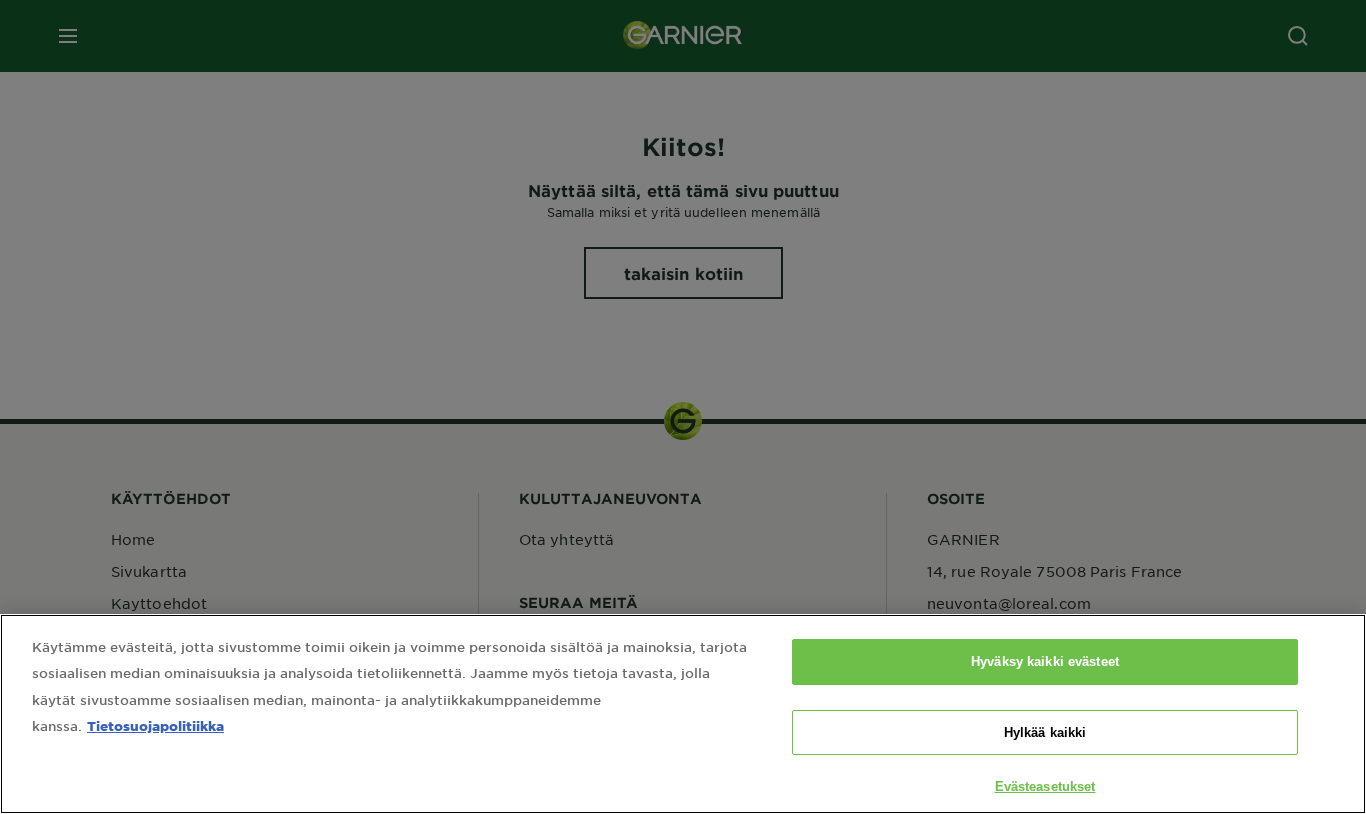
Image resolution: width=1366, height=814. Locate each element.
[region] (683, 714)
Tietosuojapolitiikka (155, 725)
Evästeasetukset (1045, 786)
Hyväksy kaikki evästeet (1045, 661)
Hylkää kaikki (1045, 732)
